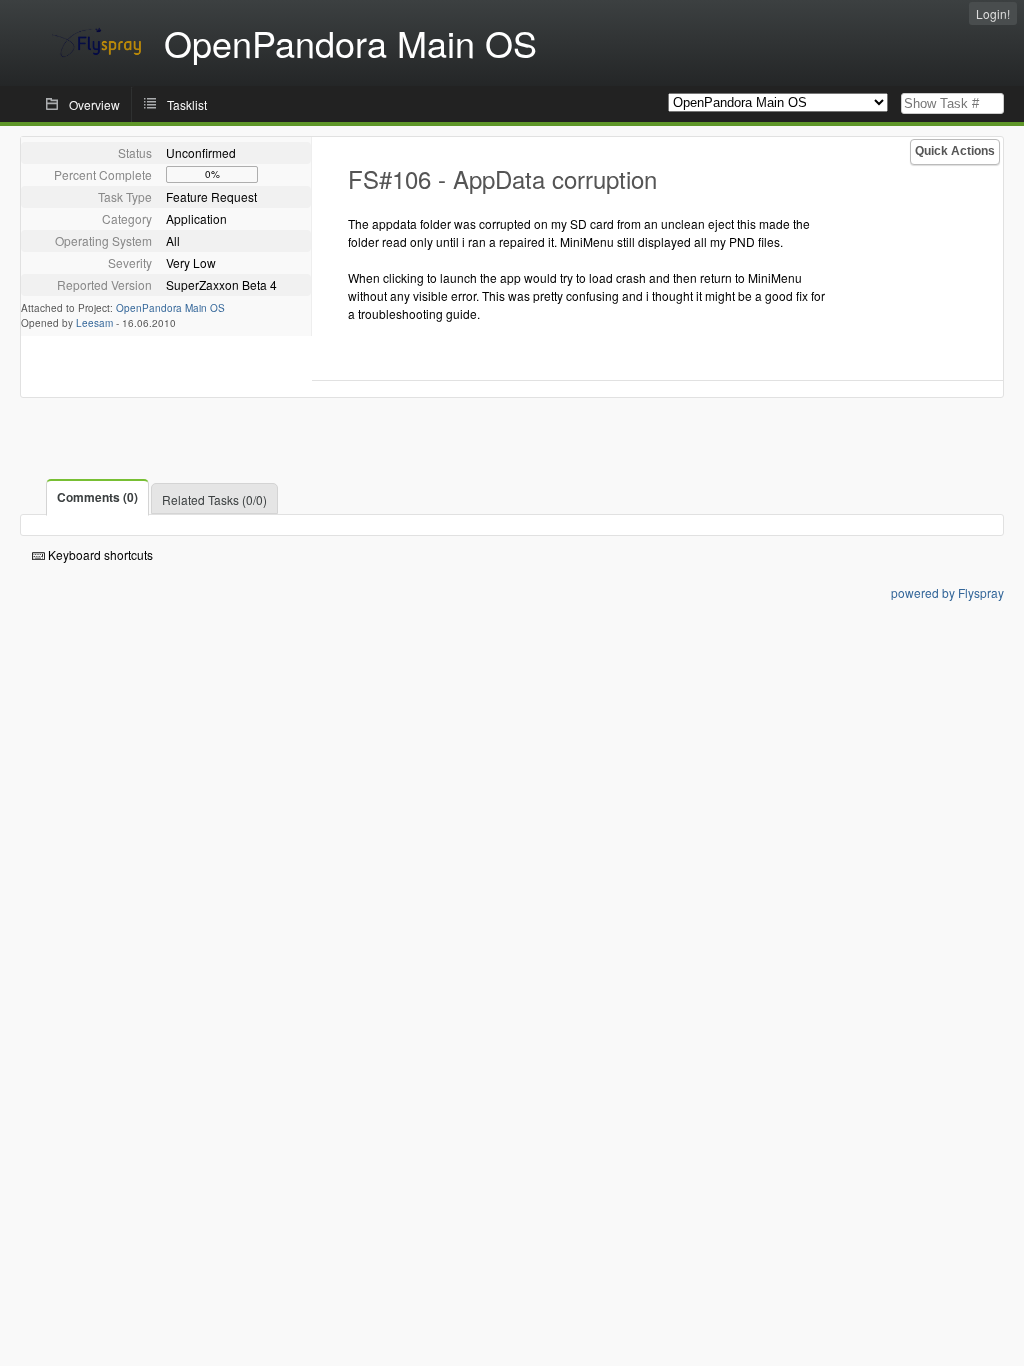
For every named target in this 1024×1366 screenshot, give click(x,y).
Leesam (94, 323)
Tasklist (187, 104)
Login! (993, 13)
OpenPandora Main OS (170, 308)
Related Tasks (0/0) (214, 499)
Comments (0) (97, 497)
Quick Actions (955, 151)
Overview (94, 104)
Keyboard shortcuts (99, 554)
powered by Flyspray (947, 592)
